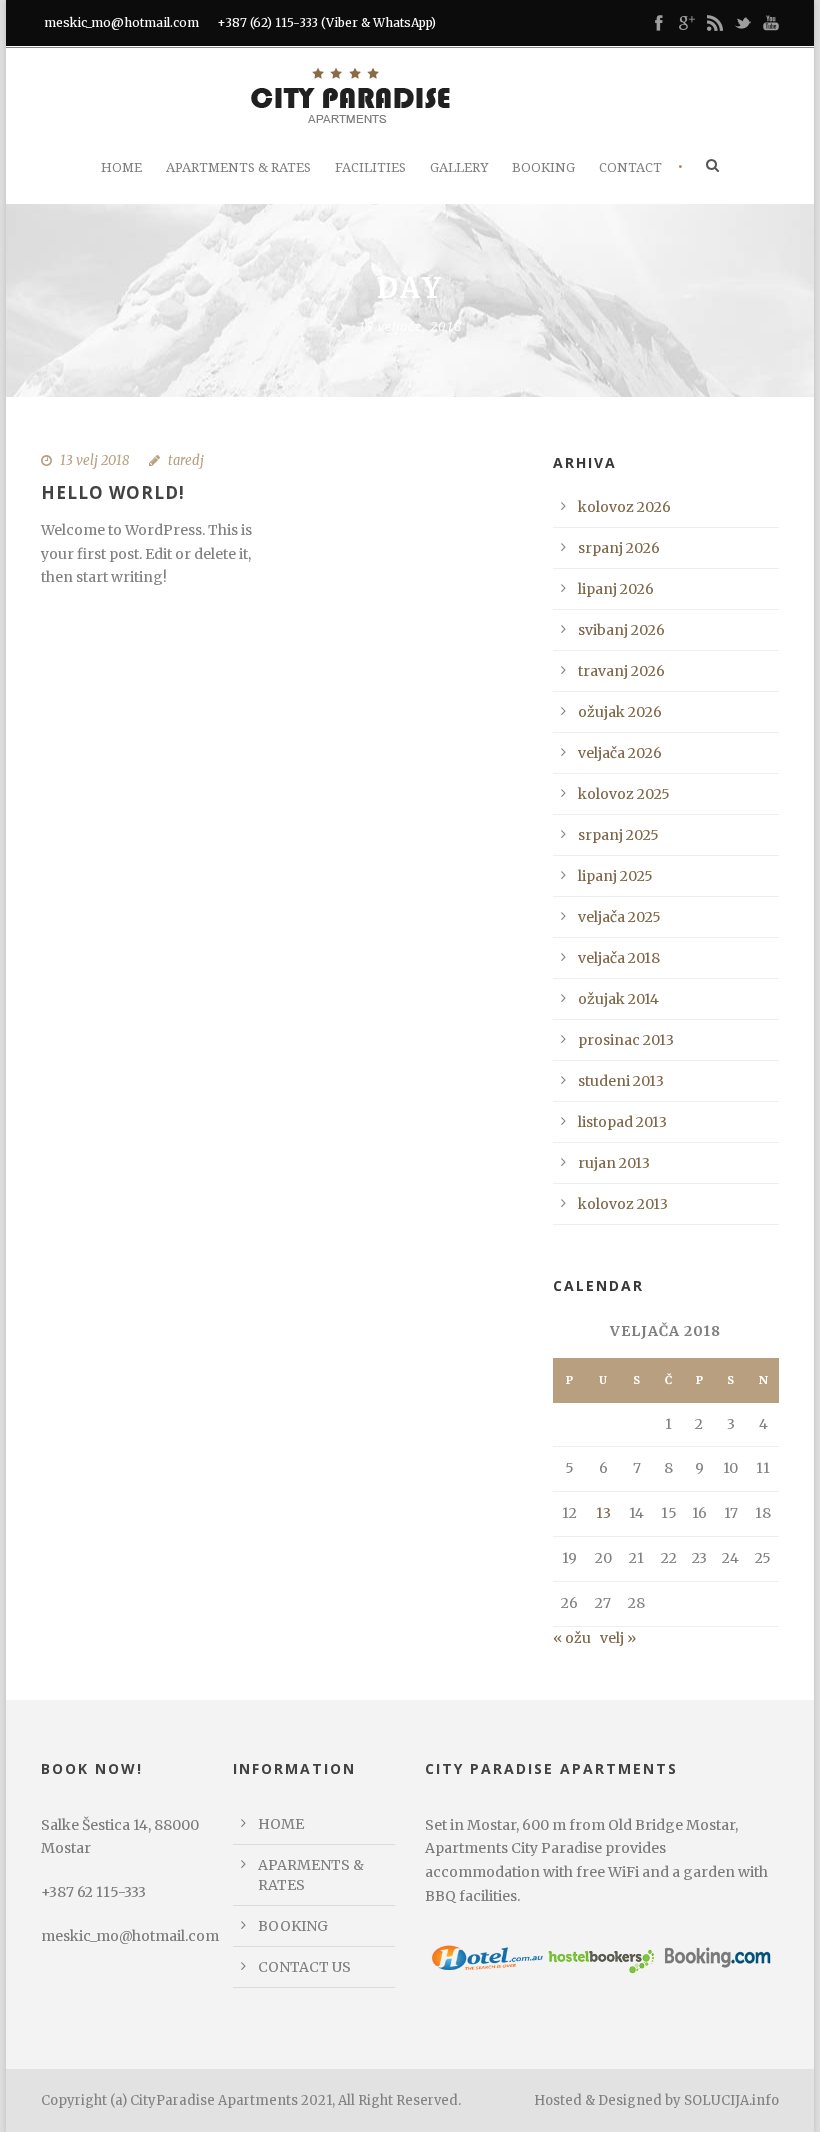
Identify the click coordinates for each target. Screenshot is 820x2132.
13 (603, 1513)
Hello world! (113, 492)
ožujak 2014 (618, 999)
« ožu (572, 1638)
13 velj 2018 (94, 460)
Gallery (459, 167)
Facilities (370, 167)
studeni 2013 (621, 1081)
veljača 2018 (619, 958)
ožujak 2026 (620, 712)
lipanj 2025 (615, 876)
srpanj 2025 (618, 835)
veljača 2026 (620, 753)
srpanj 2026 (619, 548)
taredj (186, 460)
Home (121, 167)
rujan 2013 (614, 1163)
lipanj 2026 (616, 589)
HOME (281, 1824)
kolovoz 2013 (623, 1204)
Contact (630, 167)
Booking (543, 167)
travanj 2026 (621, 671)
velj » (618, 1638)
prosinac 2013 (626, 1040)
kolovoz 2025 (624, 794)
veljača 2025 (619, 917)
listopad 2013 (622, 1122)
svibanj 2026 (621, 630)
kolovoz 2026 (624, 507)
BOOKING (293, 1926)
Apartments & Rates (238, 167)
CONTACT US (304, 1967)
